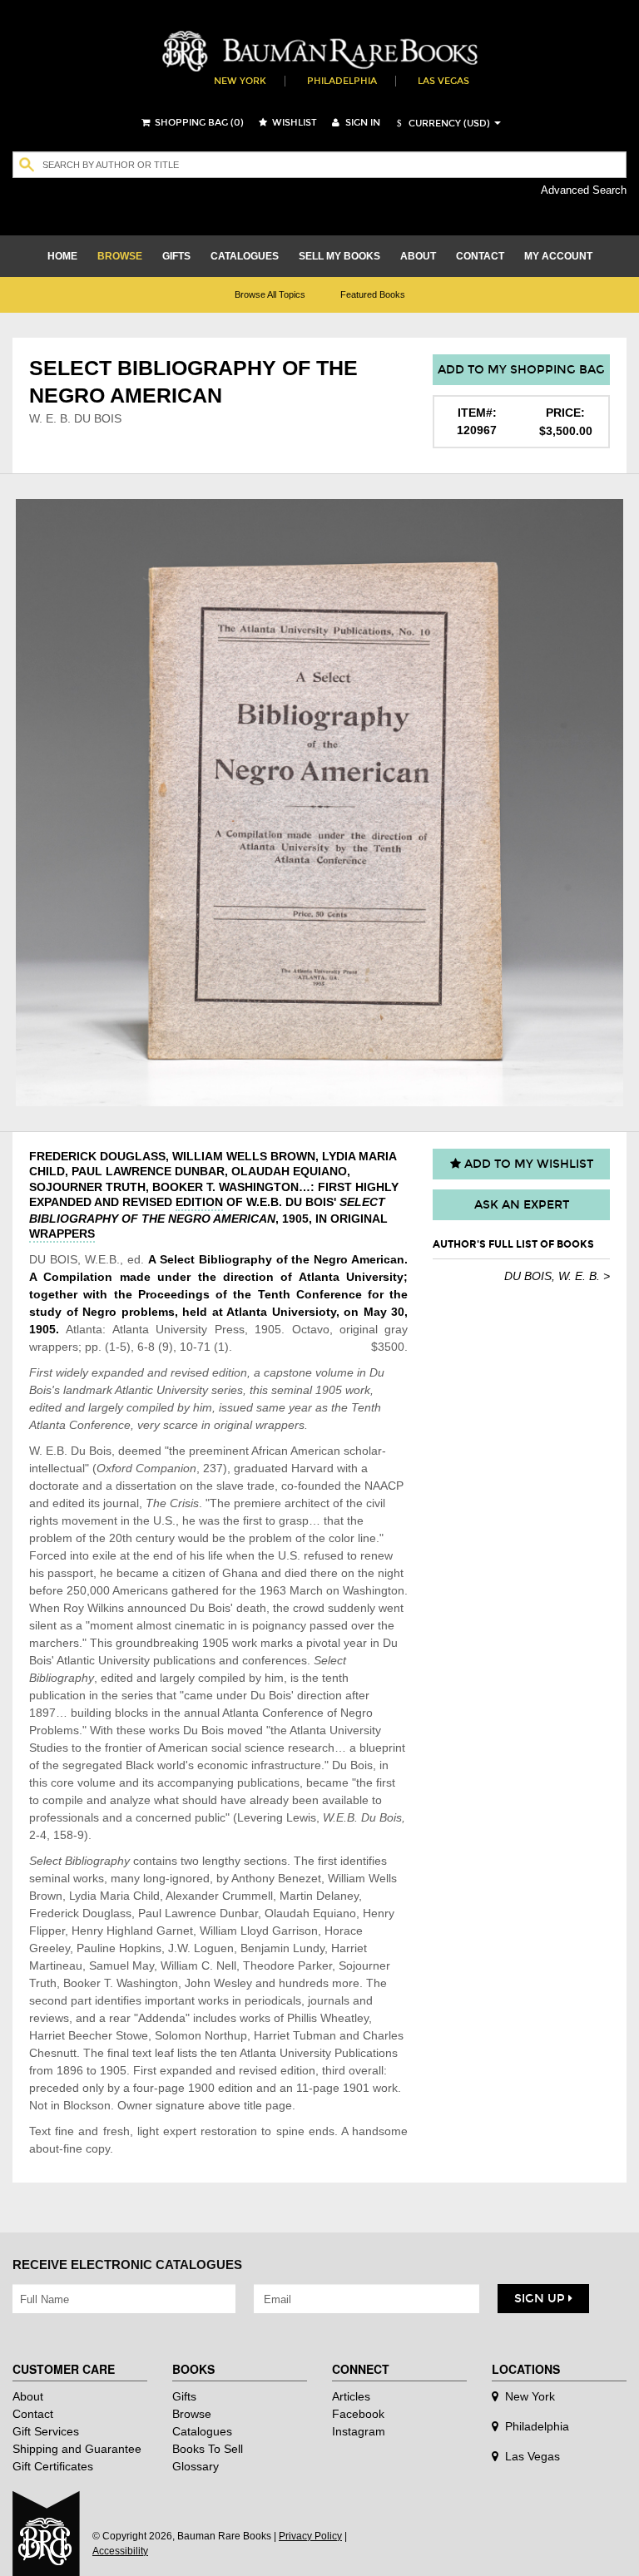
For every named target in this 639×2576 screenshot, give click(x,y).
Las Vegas (443, 81)
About (28, 2396)
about (418, 256)
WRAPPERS (62, 1234)
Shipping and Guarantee (77, 2449)
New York (240, 81)
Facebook (358, 2414)
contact (480, 256)
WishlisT (293, 123)
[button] (441, 124)
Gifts (184, 2396)
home (62, 256)
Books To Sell (208, 2449)
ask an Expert (522, 1205)
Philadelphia (342, 81)
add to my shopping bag (521, 370)
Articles (351, 2396)
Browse (192, 2414)
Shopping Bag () (198, 123)
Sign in (362, 123)
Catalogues (202, 2431)
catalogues (245, 256)
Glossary (196, 2466)
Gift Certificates (53, 2466)
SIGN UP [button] (541, 2299)
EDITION (199, 1202)
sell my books (339, 256)
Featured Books (373, 294)
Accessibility (120, 2551)
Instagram (359, 2431)
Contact (33, 2414)
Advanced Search (584, 190)
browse (120, 256)
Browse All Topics (270, 294)
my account (558, 256)
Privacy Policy (310, 2536)
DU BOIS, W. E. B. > (557, 1276)
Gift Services (46, 2431)
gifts (176, 256)
